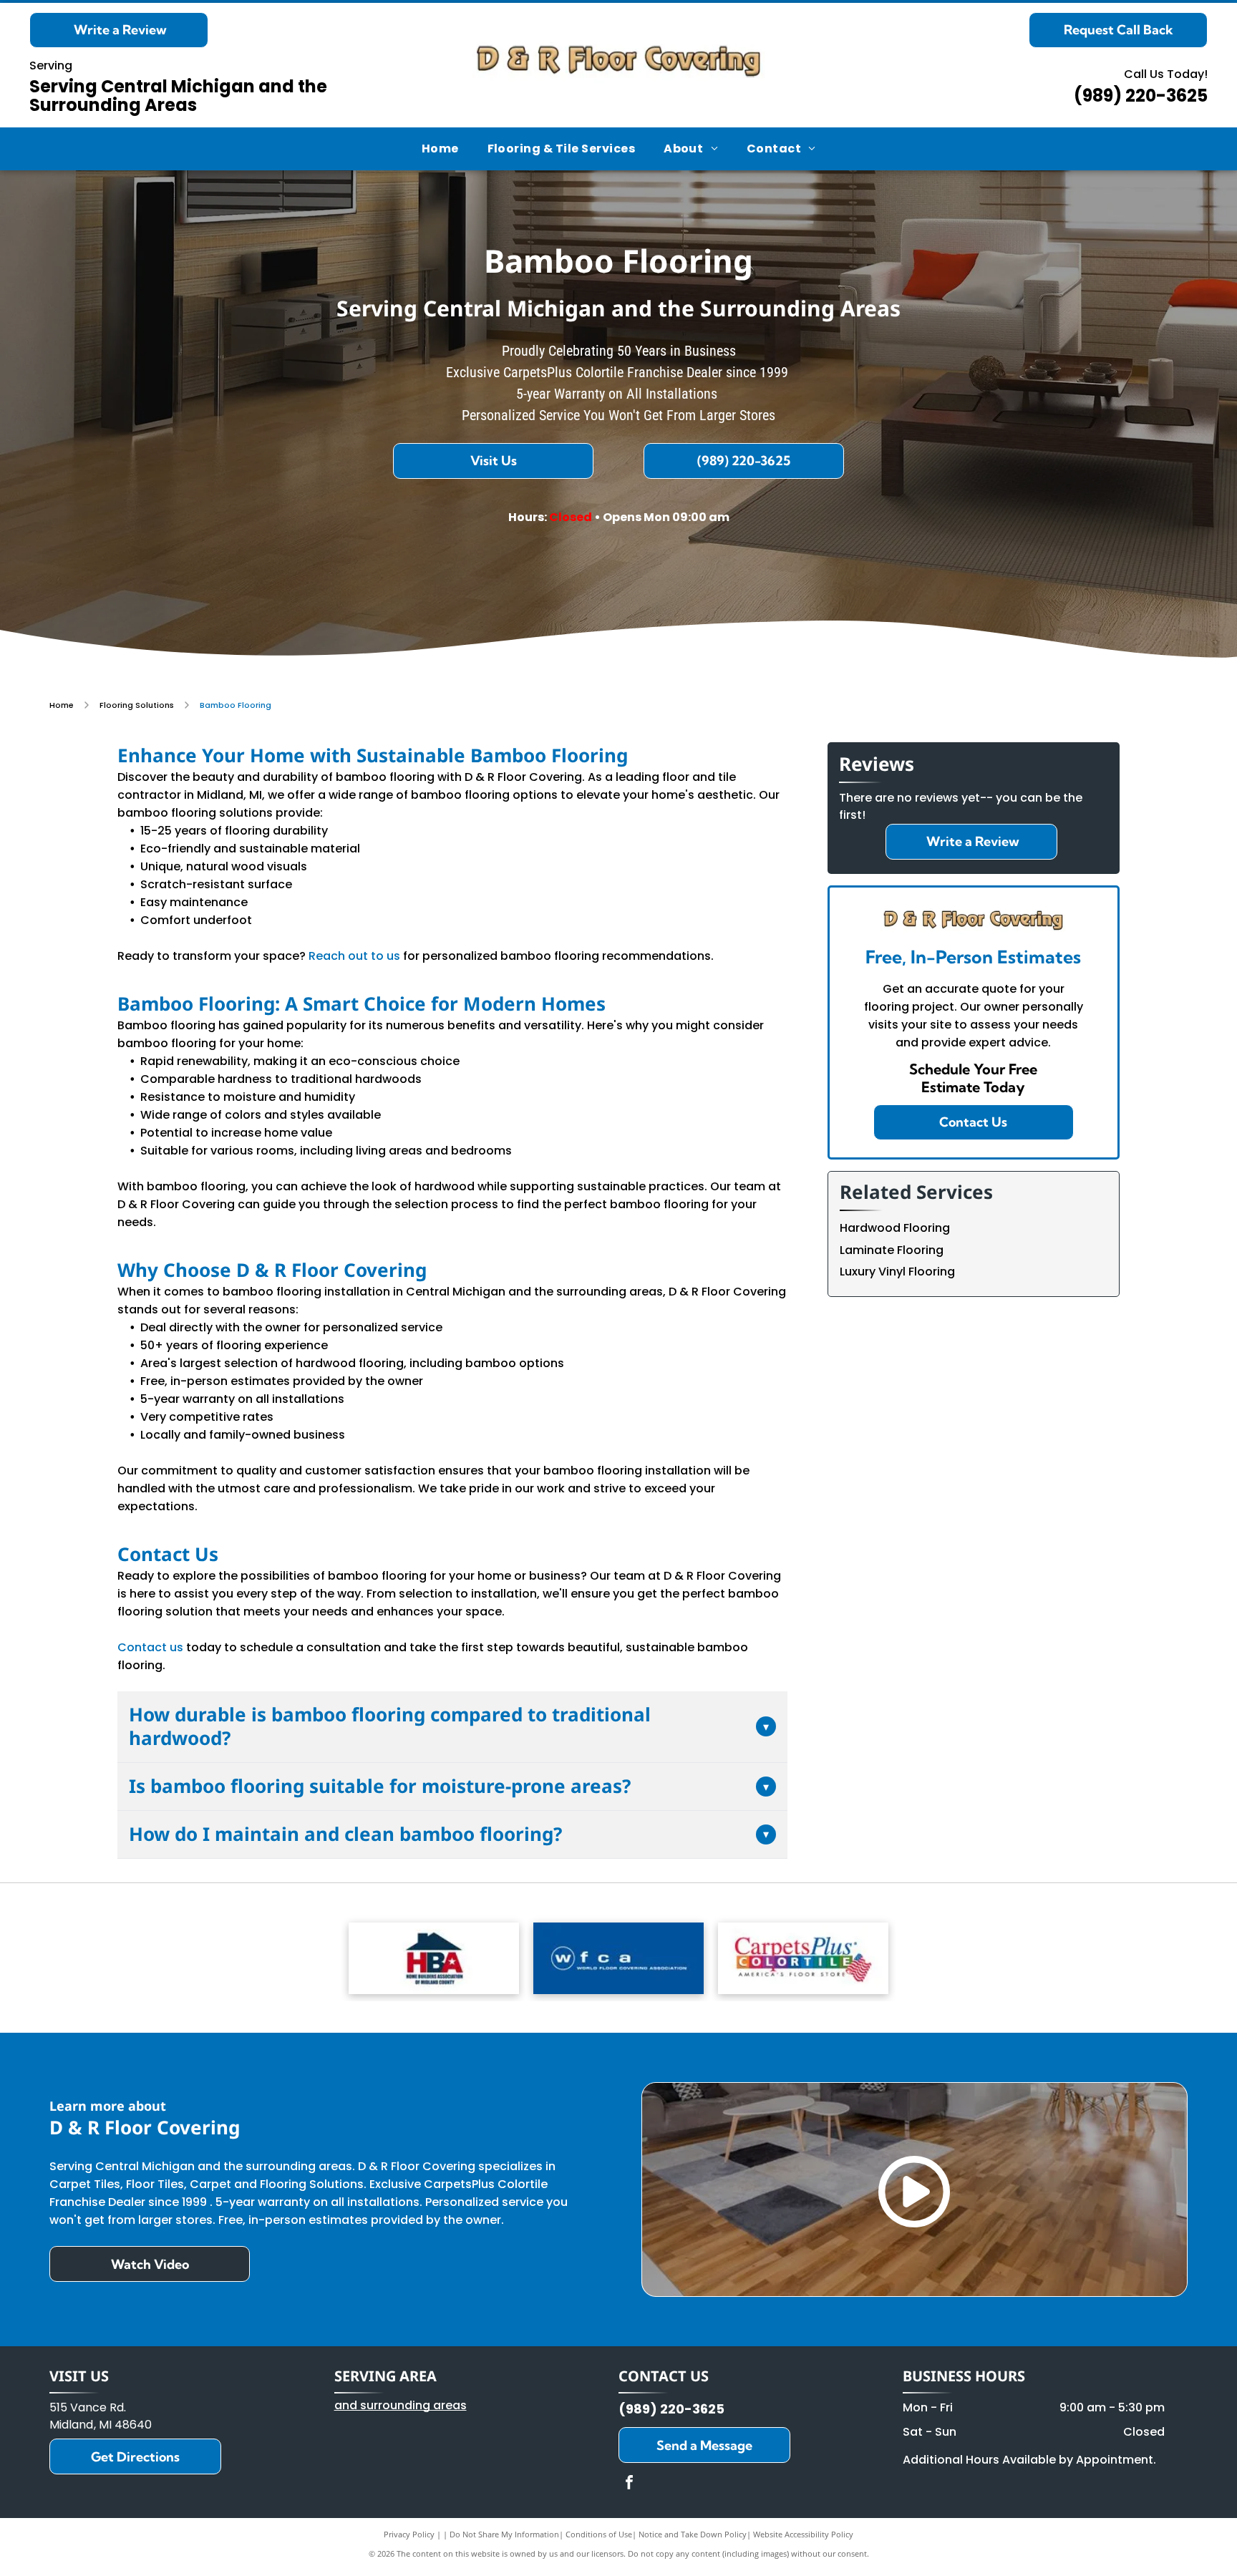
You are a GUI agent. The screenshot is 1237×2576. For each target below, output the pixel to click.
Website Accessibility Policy (803, 2534)
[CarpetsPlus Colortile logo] (803, 1958)
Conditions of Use (599, 2534)
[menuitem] (440, 149)
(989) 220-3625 (1141, 96)
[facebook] (629, 2484)
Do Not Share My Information (504, 2534)
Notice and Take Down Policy (693, 2534)
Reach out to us (354, 956)
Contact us (150, 1647)
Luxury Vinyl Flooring (897, 1272)
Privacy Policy (409, 2534)
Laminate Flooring (892, 1250)
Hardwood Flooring (895, 1228)
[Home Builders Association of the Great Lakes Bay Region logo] (434, 1958)
